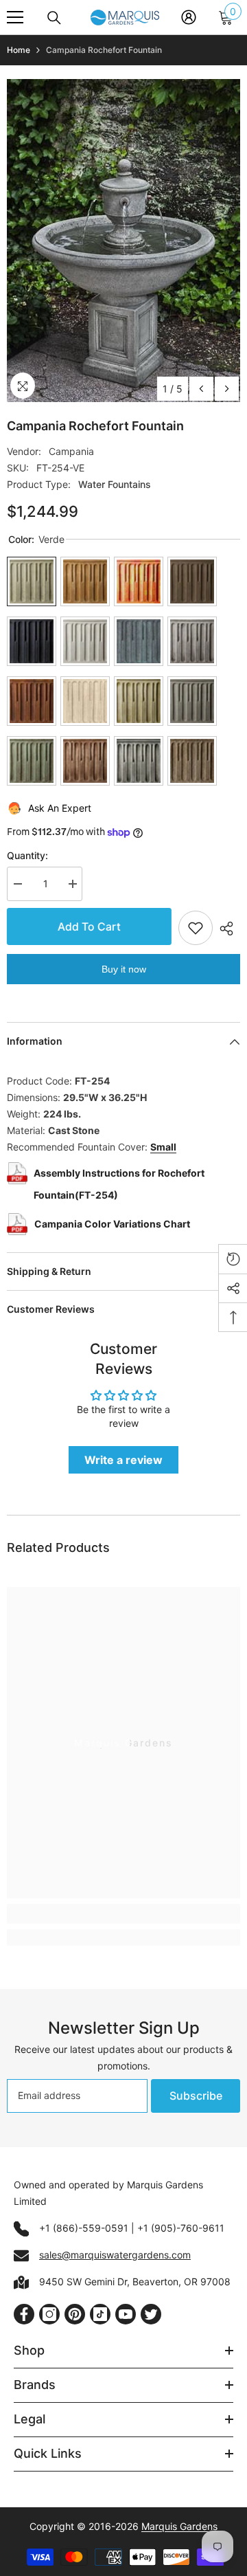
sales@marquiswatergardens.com (115, 2255)
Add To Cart (89, 926)
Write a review (123, 1460)
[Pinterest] (75, 2314)
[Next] (227, 389)
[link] (123, 1914)
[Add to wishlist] (196, 928)
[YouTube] (126, 2314)
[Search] (54, 18)
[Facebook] (24, 2314)
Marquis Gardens (179, 2526)
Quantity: (27, 855)
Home (19, 50)
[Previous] (201, 389)
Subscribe (196, 2096)
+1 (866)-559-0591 (84, 2228)
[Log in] (189, 17)
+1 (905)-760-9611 (181, 2228)
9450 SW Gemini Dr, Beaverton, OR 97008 (135, 2281)
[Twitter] (151, 2314)
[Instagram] (49, 2314)
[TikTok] (100, 2314)
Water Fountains (115, 484)
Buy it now (124, 969)
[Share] (226, 929)
